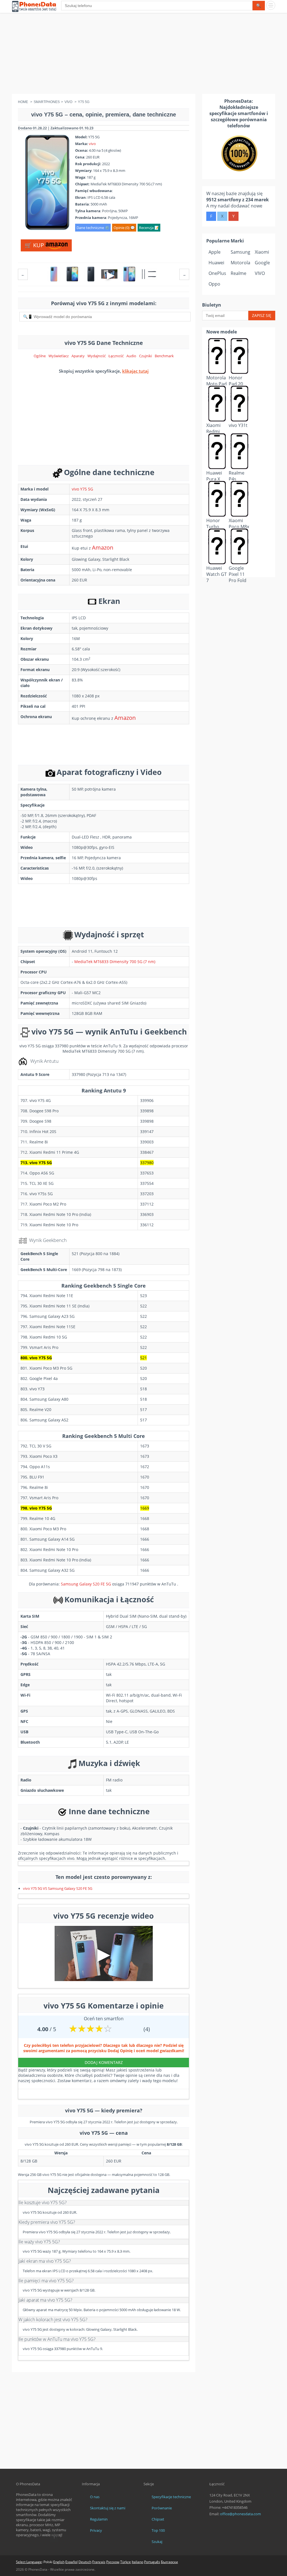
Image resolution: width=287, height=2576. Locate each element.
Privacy (96, 2530)
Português (152, 2562)
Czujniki (145, 356)
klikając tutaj (135, 371)
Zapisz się (262, 315)
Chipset (158, 2519)
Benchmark (164, 356)
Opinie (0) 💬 (124, 228)
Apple (215, 252)
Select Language (29, 2562)
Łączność (116, 356)
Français (99, 2562)
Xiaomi (262, 252)
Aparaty (78, 356)
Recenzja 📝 (149, 228)
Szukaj (157, 2542)
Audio (131, 356)
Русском (113, 2562)
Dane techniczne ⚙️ (93, 228)
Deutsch (85, 2562)
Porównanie (162, 2508)
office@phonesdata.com (240, 2514)
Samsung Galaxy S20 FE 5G (86, 1584)
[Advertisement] (143, 55)
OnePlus (217, 273)
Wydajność (97, 356)
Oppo (214, 284)
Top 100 (158, 2530)
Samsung (240, 252)
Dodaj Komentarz (104, 2062)
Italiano (137, 2562)
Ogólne (40, 356)
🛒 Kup (35, 245)
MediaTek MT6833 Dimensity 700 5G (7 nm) (115, 962)
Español (71, 2562)
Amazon (103, 547)
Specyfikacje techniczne (171, 2497)
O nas (95, 2497)
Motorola (240, 263)
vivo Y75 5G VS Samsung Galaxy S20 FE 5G (58, 1888)
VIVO (260, 273)
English (59, 2562)
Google (262, 263)
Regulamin (99, 2519)
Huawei (216, 263)
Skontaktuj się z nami (108, 2508)
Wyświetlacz (59, 356)
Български (169, 2562)
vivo (92, 144)
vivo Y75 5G (82, 489)
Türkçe (126, 2562)
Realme (239, 273)
